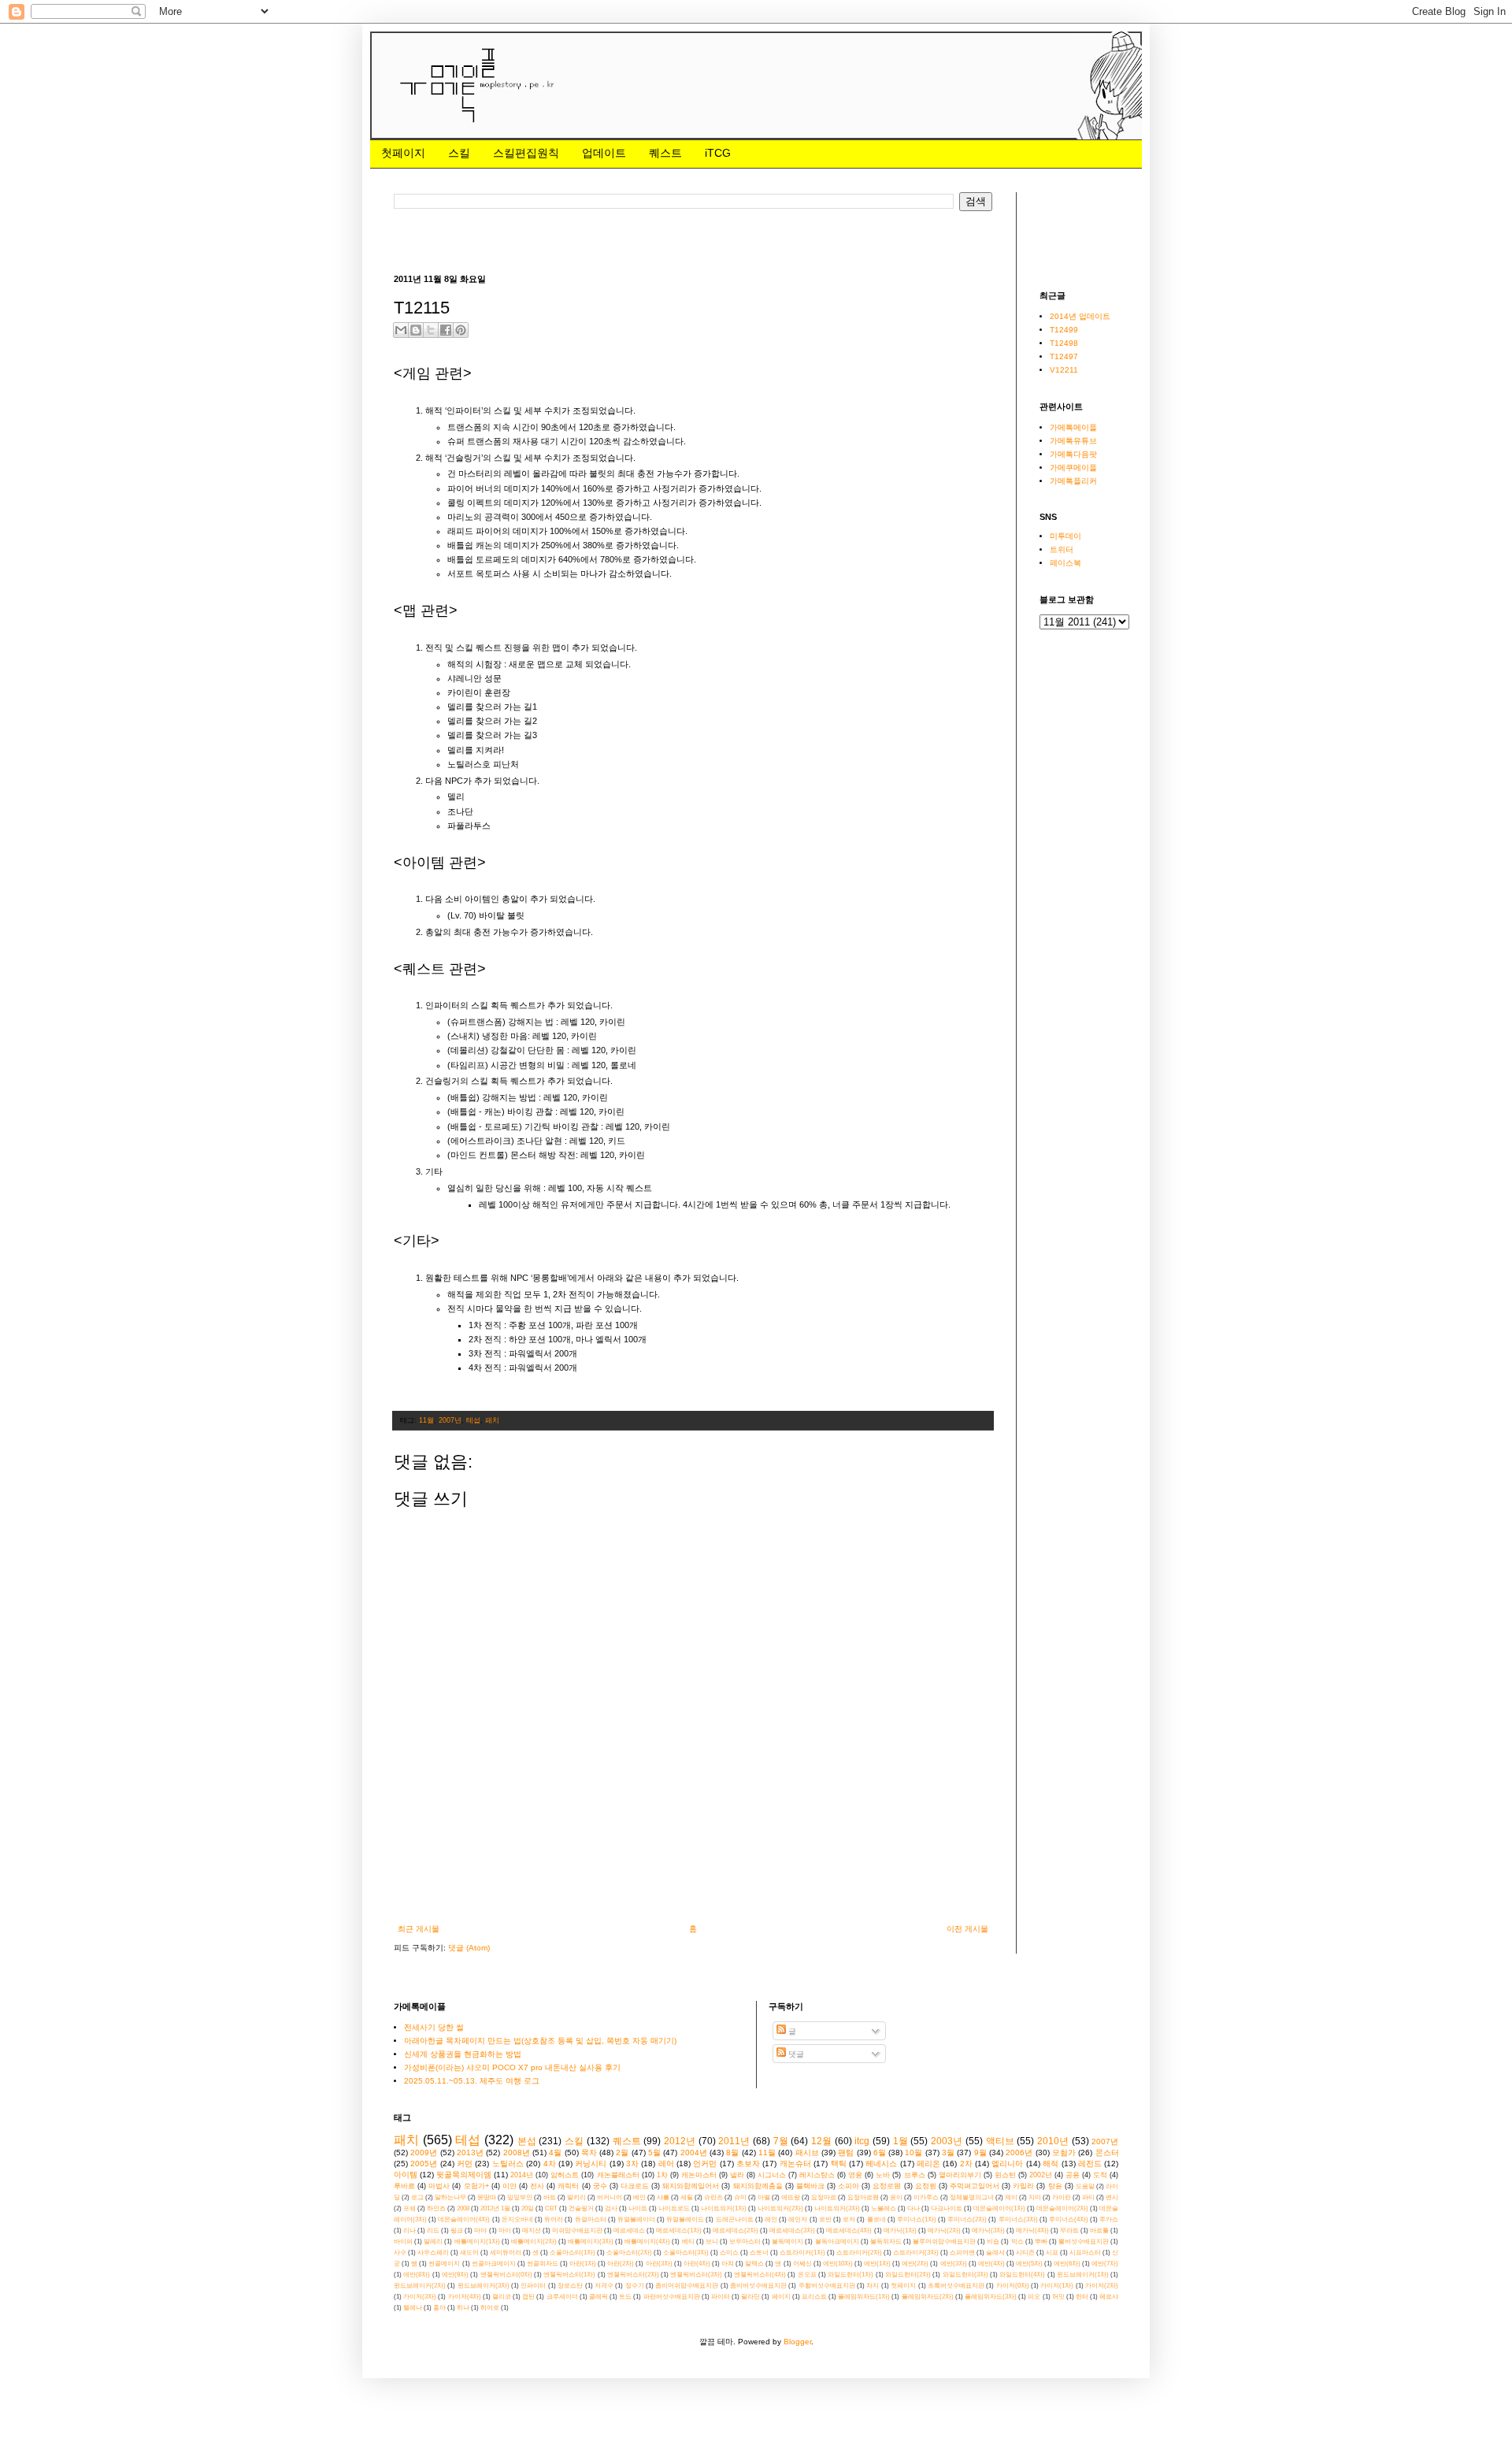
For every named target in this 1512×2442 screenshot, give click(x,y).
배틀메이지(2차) (534, 2242)
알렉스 (754, 2264)
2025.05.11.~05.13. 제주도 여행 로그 (472, 2081)
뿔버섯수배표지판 (1084, 2242)
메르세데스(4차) (849, 2230)
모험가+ (476, 2186)
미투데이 (1065, 536)
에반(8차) (417, 2275)
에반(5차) (1029, 2264)
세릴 (687, 2197)
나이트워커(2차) (780, 2208)
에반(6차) (1067, 2264)
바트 (550, 2197)
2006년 (1019, 2153)
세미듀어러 (506, 2253)
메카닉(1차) (900, 2230)
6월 (880, 2153)
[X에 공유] (431, 330)
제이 (1011, 2197)
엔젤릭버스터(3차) (696, 2275)
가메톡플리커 (1073, 481)
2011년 (734, 2141)
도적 (1100, 2175)
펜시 (1112, 2197)
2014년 (522, 2175)
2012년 (680, 2141)
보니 (712, 2242)
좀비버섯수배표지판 (758, 2286)
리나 (409, 2230)
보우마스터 (745, 2242)
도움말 (1085, 2186)
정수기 (635, 2286)
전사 (537, 2186)
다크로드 (635, 2186)
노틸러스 (508, 2164)
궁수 (600, 2186)
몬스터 (1107, 2153)
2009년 (424, 2153)
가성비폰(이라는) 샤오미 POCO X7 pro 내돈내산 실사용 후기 (512, 2067)
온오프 (807, 2275)
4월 (555, 2153)
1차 (662, 2175)
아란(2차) (621, 2264)
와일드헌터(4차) (1022, 2275)
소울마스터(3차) (686, 2253)
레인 (771, 2219)
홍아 (439, 2308)
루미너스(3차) (1018, 2219)
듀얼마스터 (591, 2219)
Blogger (797, 2342)
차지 (873, 2286)
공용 (1073, 2175)
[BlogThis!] (416, 330)
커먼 (465, 2164)
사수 (400, 2253)
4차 (550, 2164)
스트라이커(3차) (916, 2253)
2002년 (1041, 2175)
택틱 (839, 2164)
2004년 (694, 2153)
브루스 (915, 2175)
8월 (732, 2153)
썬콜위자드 (543, 2264)
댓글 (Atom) (469, 1948)
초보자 (748, 2164)
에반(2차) (915, 2264)
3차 (632, 2164)
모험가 (1064, 2153)
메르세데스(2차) (736, 2230)
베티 (688, 2242)
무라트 (1069, 2230)
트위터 (1062, 549)
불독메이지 (787, 2242)
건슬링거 (581, 2208)
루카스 (1109, 2219)
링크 (457, 2230)
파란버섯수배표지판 (672, 2297)
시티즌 (1025, 2253)
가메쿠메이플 (1073, 468)
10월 (913, 2153)
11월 (426, 1420)
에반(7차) (1105, 2264)
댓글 (795, 2054)
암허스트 (565, 2175)
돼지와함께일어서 (691, 2186)
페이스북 (1065, 563)
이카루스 (926, 2197)
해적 (1051, 2164)
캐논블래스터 (618, 2175)
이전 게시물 (967, 1929)
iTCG (718, 153)
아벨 (764, 2197)
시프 (1052, 2253)
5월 (654, 2153)
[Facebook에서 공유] (446, 330)
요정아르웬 (863, 2197)
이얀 (510, 2186)
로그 (417, 2197)
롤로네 (876, 2219)
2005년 (424, 2164)
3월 (948, 2153)
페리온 (928, 2164)
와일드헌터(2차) (908, 2275)
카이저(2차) (1102, 2286)
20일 (528, 2208)
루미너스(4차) (1069, 2219)
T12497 (1064, 356)
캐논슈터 (795, 2164)
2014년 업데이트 (1080, 316)
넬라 (737, 2175)
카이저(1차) (1057, 2286)
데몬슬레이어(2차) (1062, 2208)
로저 (849, 2219)
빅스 (1017, 2242)
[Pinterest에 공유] (461, 330)
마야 (480, 2230)
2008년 (517, 2153)
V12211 (1064, 370)
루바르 (404, 2186)
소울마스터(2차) (629, 2253)
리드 (433, 2230)
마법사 (439, 2186)
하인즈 (436, 2208)
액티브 (1000, 2141)
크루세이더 (562, 2297)
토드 (625, 2297)
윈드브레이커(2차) (420, 2286)
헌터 (1082, 2297)
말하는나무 (450, 2197)
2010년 (1053, 2141)
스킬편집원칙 (526, 153)
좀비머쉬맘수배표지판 (687, 2286)
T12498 (1064, 343)
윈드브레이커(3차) (484, 2286)
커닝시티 (591, 2164)
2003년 (947, 2141)
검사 (611, 2208)
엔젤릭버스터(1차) (569, 2275)
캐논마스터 (699, 2175)
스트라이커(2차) (859, 2253)
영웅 (855, 2175)
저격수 (604, 2286)
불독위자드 (886, 2242)
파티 (1088, 2197)
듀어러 (554, 2219)
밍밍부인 (520, 2197)
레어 (666, 2164)
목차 (589, 2153)
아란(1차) (583, 2264)
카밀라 (1023, 2186)
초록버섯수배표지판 (956, 2286)
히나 (463, 2308)
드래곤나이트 (735, 2219)
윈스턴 (1005, 2175)
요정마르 (824, 2197)
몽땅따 (487, 2197)
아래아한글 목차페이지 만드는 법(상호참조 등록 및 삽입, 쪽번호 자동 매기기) (540, 2041)
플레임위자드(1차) (864, 2297)
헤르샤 (1109, 2297)
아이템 (406, 2175)
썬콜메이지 (444, 2264)
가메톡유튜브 (1073, 441)
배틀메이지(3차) (591, 2242)
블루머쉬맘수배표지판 (944, 2242)
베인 (639, 2197)
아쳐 (728, 2264)
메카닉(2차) (944, 2230)
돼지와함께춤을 (758, 2186)
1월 (901, 2141)
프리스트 (814, 2297)
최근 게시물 (419, 1929)
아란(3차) (659, 2264)
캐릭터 (568, 2186)
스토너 (759, 2253)
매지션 (532, 2230)
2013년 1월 (495, 2208)
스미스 (729, 2253)
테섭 (473, 1420)
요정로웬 (887, 2186)
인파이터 (533, 2286)
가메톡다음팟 (1073, 454)
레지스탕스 (817, 2175)
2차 (966, 2164)
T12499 (1064, 330)
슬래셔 (995, 2253)
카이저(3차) (420, 2297)
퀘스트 (665, 153)
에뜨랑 (791, 2197)
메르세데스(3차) (792, 2230)
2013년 (470, 2153)
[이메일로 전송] (401, 330)
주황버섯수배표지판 (827, 2286)
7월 (781, 2141)
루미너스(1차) (917, 2219)
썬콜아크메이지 (494, 2264)
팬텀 (846, 2153)
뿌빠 (1041, 2242)
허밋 (1058, 2297)
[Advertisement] (680, 241)
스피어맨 (962, 2253)
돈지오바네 (517, 2219)
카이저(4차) (465, 2297)
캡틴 (528, 2297)
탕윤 (1055, 2186)
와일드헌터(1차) (850, 2275)
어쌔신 (802, 2264)
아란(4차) (697, 2264)
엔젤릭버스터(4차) (760, 2275)
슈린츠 (713, 2197)
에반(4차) (991, 2264)
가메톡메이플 (1073, 427)
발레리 (433, 2242)
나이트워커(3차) (837, 2208)
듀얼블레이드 (685, 2219)
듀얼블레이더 (636, 2219)
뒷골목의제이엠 (464, 2175)
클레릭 (598, 2297)
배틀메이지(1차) (477, 2242)
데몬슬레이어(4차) (464, 2219)
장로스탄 (570, 2286)
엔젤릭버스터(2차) (633, 2275)
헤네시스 (881, 2164)
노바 (883, 2175)
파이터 (721, 2297)
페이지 (781, 2297)
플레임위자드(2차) (928, 2297)
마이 (505, 2230)
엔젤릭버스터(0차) (506, 2275)
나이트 (638, 2208)
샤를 (663, 2197)
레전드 (1090, 2164)
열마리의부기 (960, 2175)
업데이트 (604, 153)
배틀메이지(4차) (647, 2242)
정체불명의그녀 (972, 2197)
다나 (913, 2208)
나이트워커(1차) (724, 2208)
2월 (622, 2153)
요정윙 (926, 2186)
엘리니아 (1007, 2164)
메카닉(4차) (1032, 2230)
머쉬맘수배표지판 (577, 2230)
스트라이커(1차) (802, 2253)
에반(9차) (455, 2275)
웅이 (896, 2197)
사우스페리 (433, 2253)
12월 (821, 2141)
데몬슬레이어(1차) (999, 2208)
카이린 (1062, 2197)
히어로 (490, 2308)
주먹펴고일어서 (975, 2186)
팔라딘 (750, 2297)
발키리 (576, 2197)
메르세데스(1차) (679, 2230)
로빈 (825, 2219)
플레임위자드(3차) (991, 2297)
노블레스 (884, 2208)
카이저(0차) (1013, 2286)
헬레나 (413, 2308)
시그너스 (772, 2175)
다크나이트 (947, 2208)
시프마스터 (1085, 2253)
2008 (463, 2208)
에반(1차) (877, 2264)
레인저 (798, 2219)
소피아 (849, 2186)
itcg (862, 2141)
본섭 (527, 2141)
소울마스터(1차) (573, 2253)
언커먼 (705, 2164)
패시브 (807, 2153)
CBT (551, 2208)
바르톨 (1099, 2230)
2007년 (450, 1420)
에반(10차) (838, 2264)
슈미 (740, 2197)
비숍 (993, 2242)
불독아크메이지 (837, 2242)
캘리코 (502, 2297)
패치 (492, 1420)
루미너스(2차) (967, 2219)
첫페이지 (403, 153)
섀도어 (469, 2253)
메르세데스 (629, 2230)
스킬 (459, 153)
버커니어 (610, 2197)
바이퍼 (403, 2242)
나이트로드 (674, 2208)
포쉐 (409, 2208)
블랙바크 (810, 2186)
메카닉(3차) (988, 2230)
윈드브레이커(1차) (1083, 2275)
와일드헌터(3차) (965, 2275)
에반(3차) (954, 2264)
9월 (980, 2153)
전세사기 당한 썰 (434, 2027)
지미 (1035, 2197)
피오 (1034, 2297)
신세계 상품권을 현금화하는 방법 (463, 2054)
